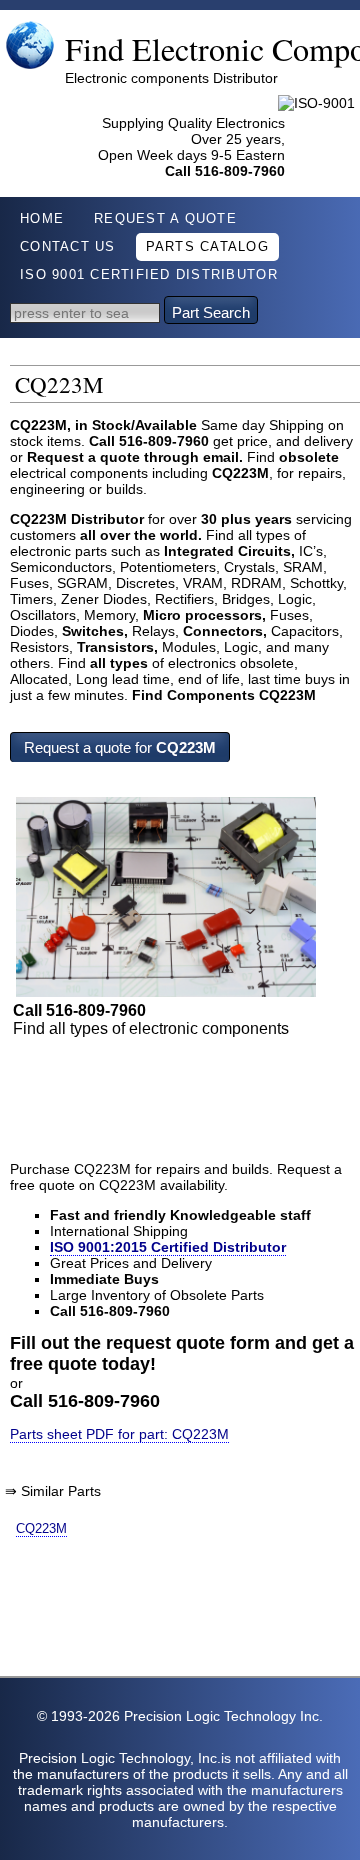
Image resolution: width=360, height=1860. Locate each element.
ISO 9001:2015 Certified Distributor (168, 1247)
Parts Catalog (207, 247)
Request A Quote (165, 219)
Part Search (211, 312)
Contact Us (68, 247)
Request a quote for (120, 747)
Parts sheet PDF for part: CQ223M (119, 1434)
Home (42, 219)
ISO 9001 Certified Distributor (149, 275)
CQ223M (41, 1528)
